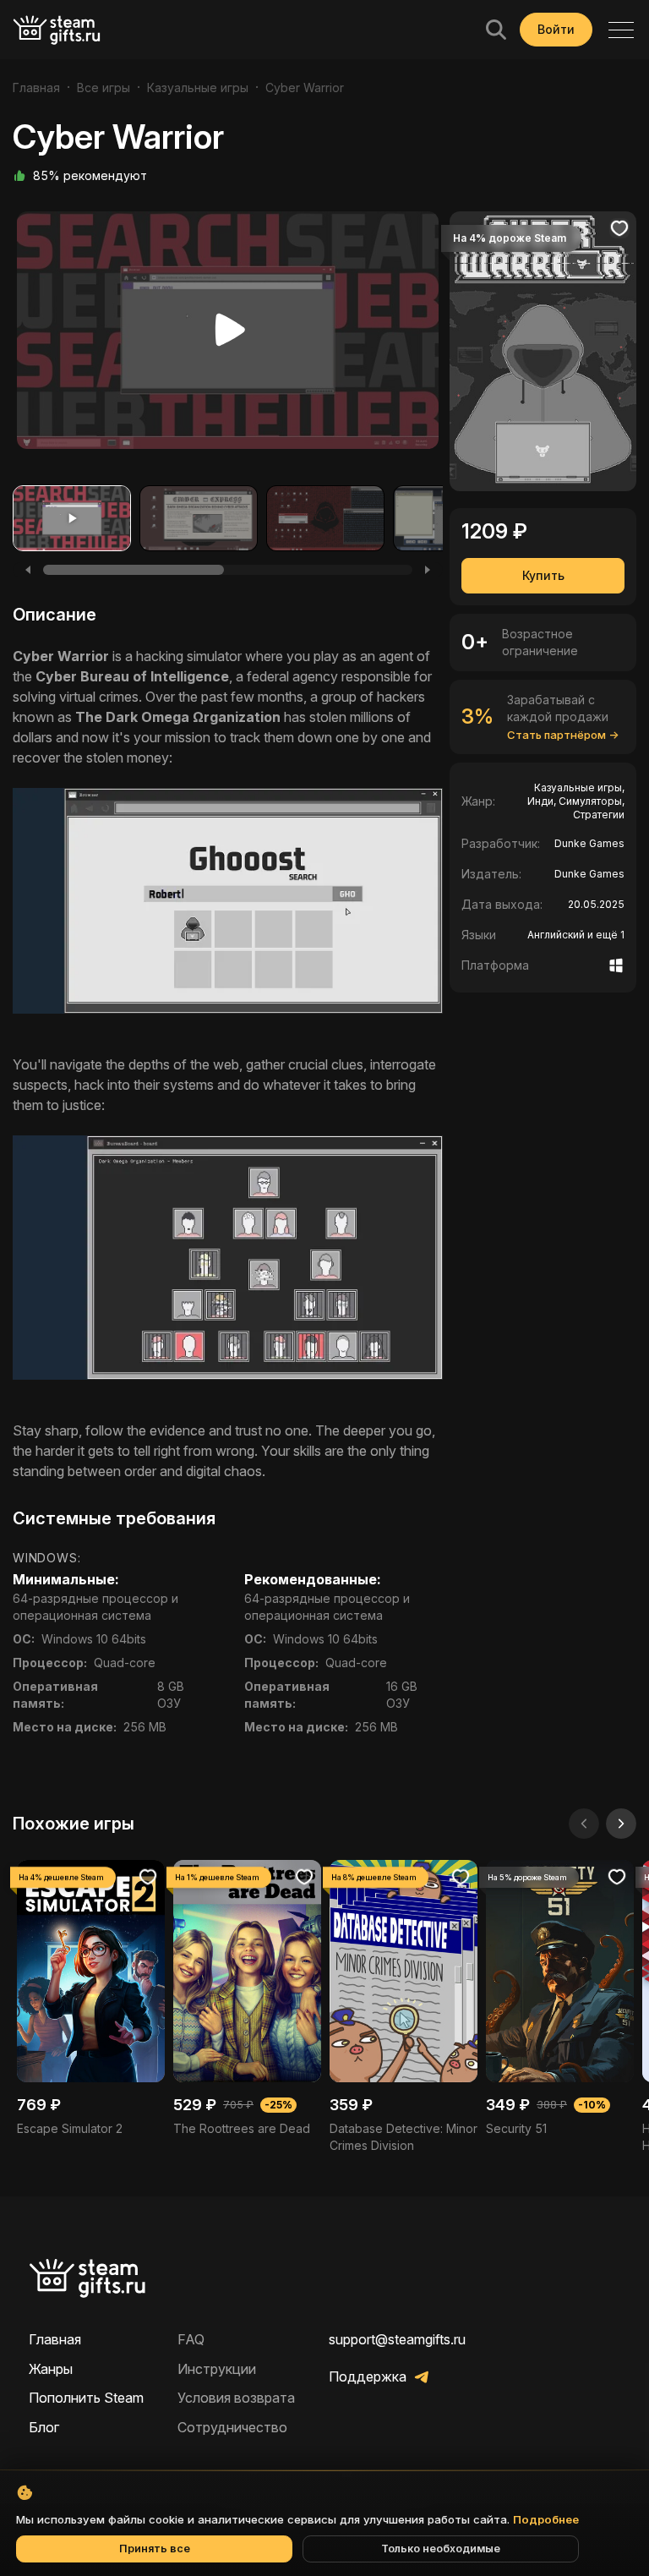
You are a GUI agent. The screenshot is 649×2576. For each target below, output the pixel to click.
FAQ (191, 2339)
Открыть (91, 1999)
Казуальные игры (198, 88)
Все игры (104, 88)
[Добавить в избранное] (619, 228)
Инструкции (217, 2369)
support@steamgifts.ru (397, 2339)
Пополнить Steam (86, 2398)
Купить (543, 575)
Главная (36, 88)
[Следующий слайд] (621, 1824)
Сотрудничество (232, 2427)
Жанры (51, 2369)
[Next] (428, 570)
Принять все (155, 2549)
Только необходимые (441, 2549)
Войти (556, 29)
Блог (44, 2427)
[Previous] (28, 570)
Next (419, 335)
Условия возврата (236, 2398)
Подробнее (546, 2519)
